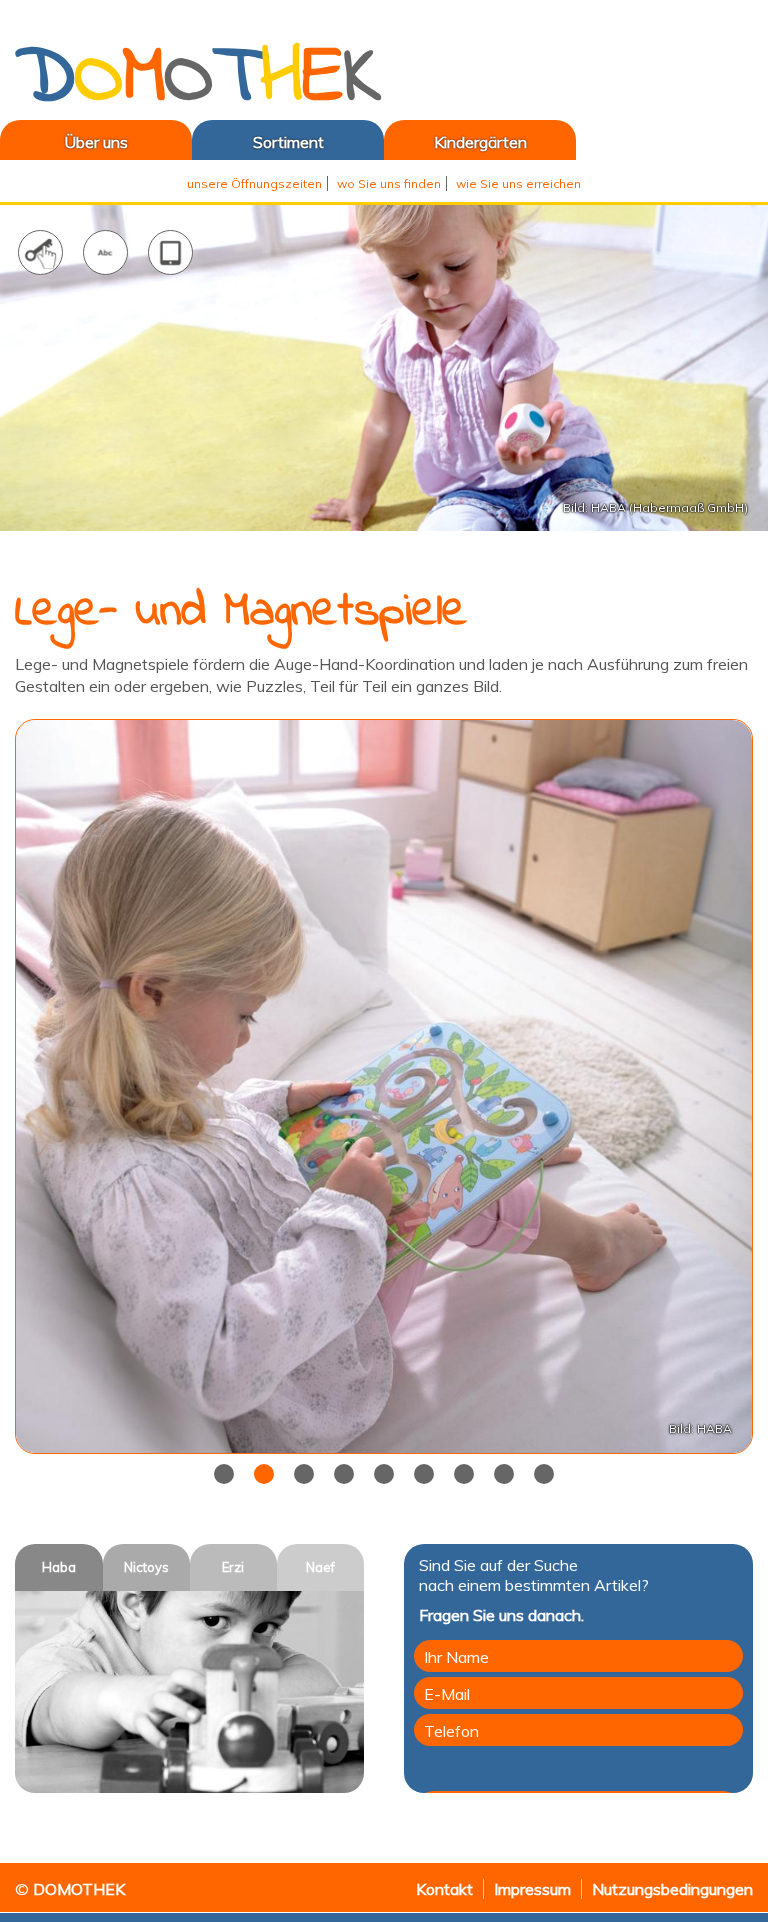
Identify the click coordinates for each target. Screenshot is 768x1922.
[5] (424, 1474)
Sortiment (288, 142)
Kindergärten (480, 142)
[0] (224, 1474)
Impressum (532, 1889)
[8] (544, 1474)
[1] (264, 1474)
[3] (344, 1474)
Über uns (64, 142)
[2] (304, 1474)
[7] (504, 1474)
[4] (384, 1474)
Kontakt (444, 1889)
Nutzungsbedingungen (672, 1889)
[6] (464, 1474)
